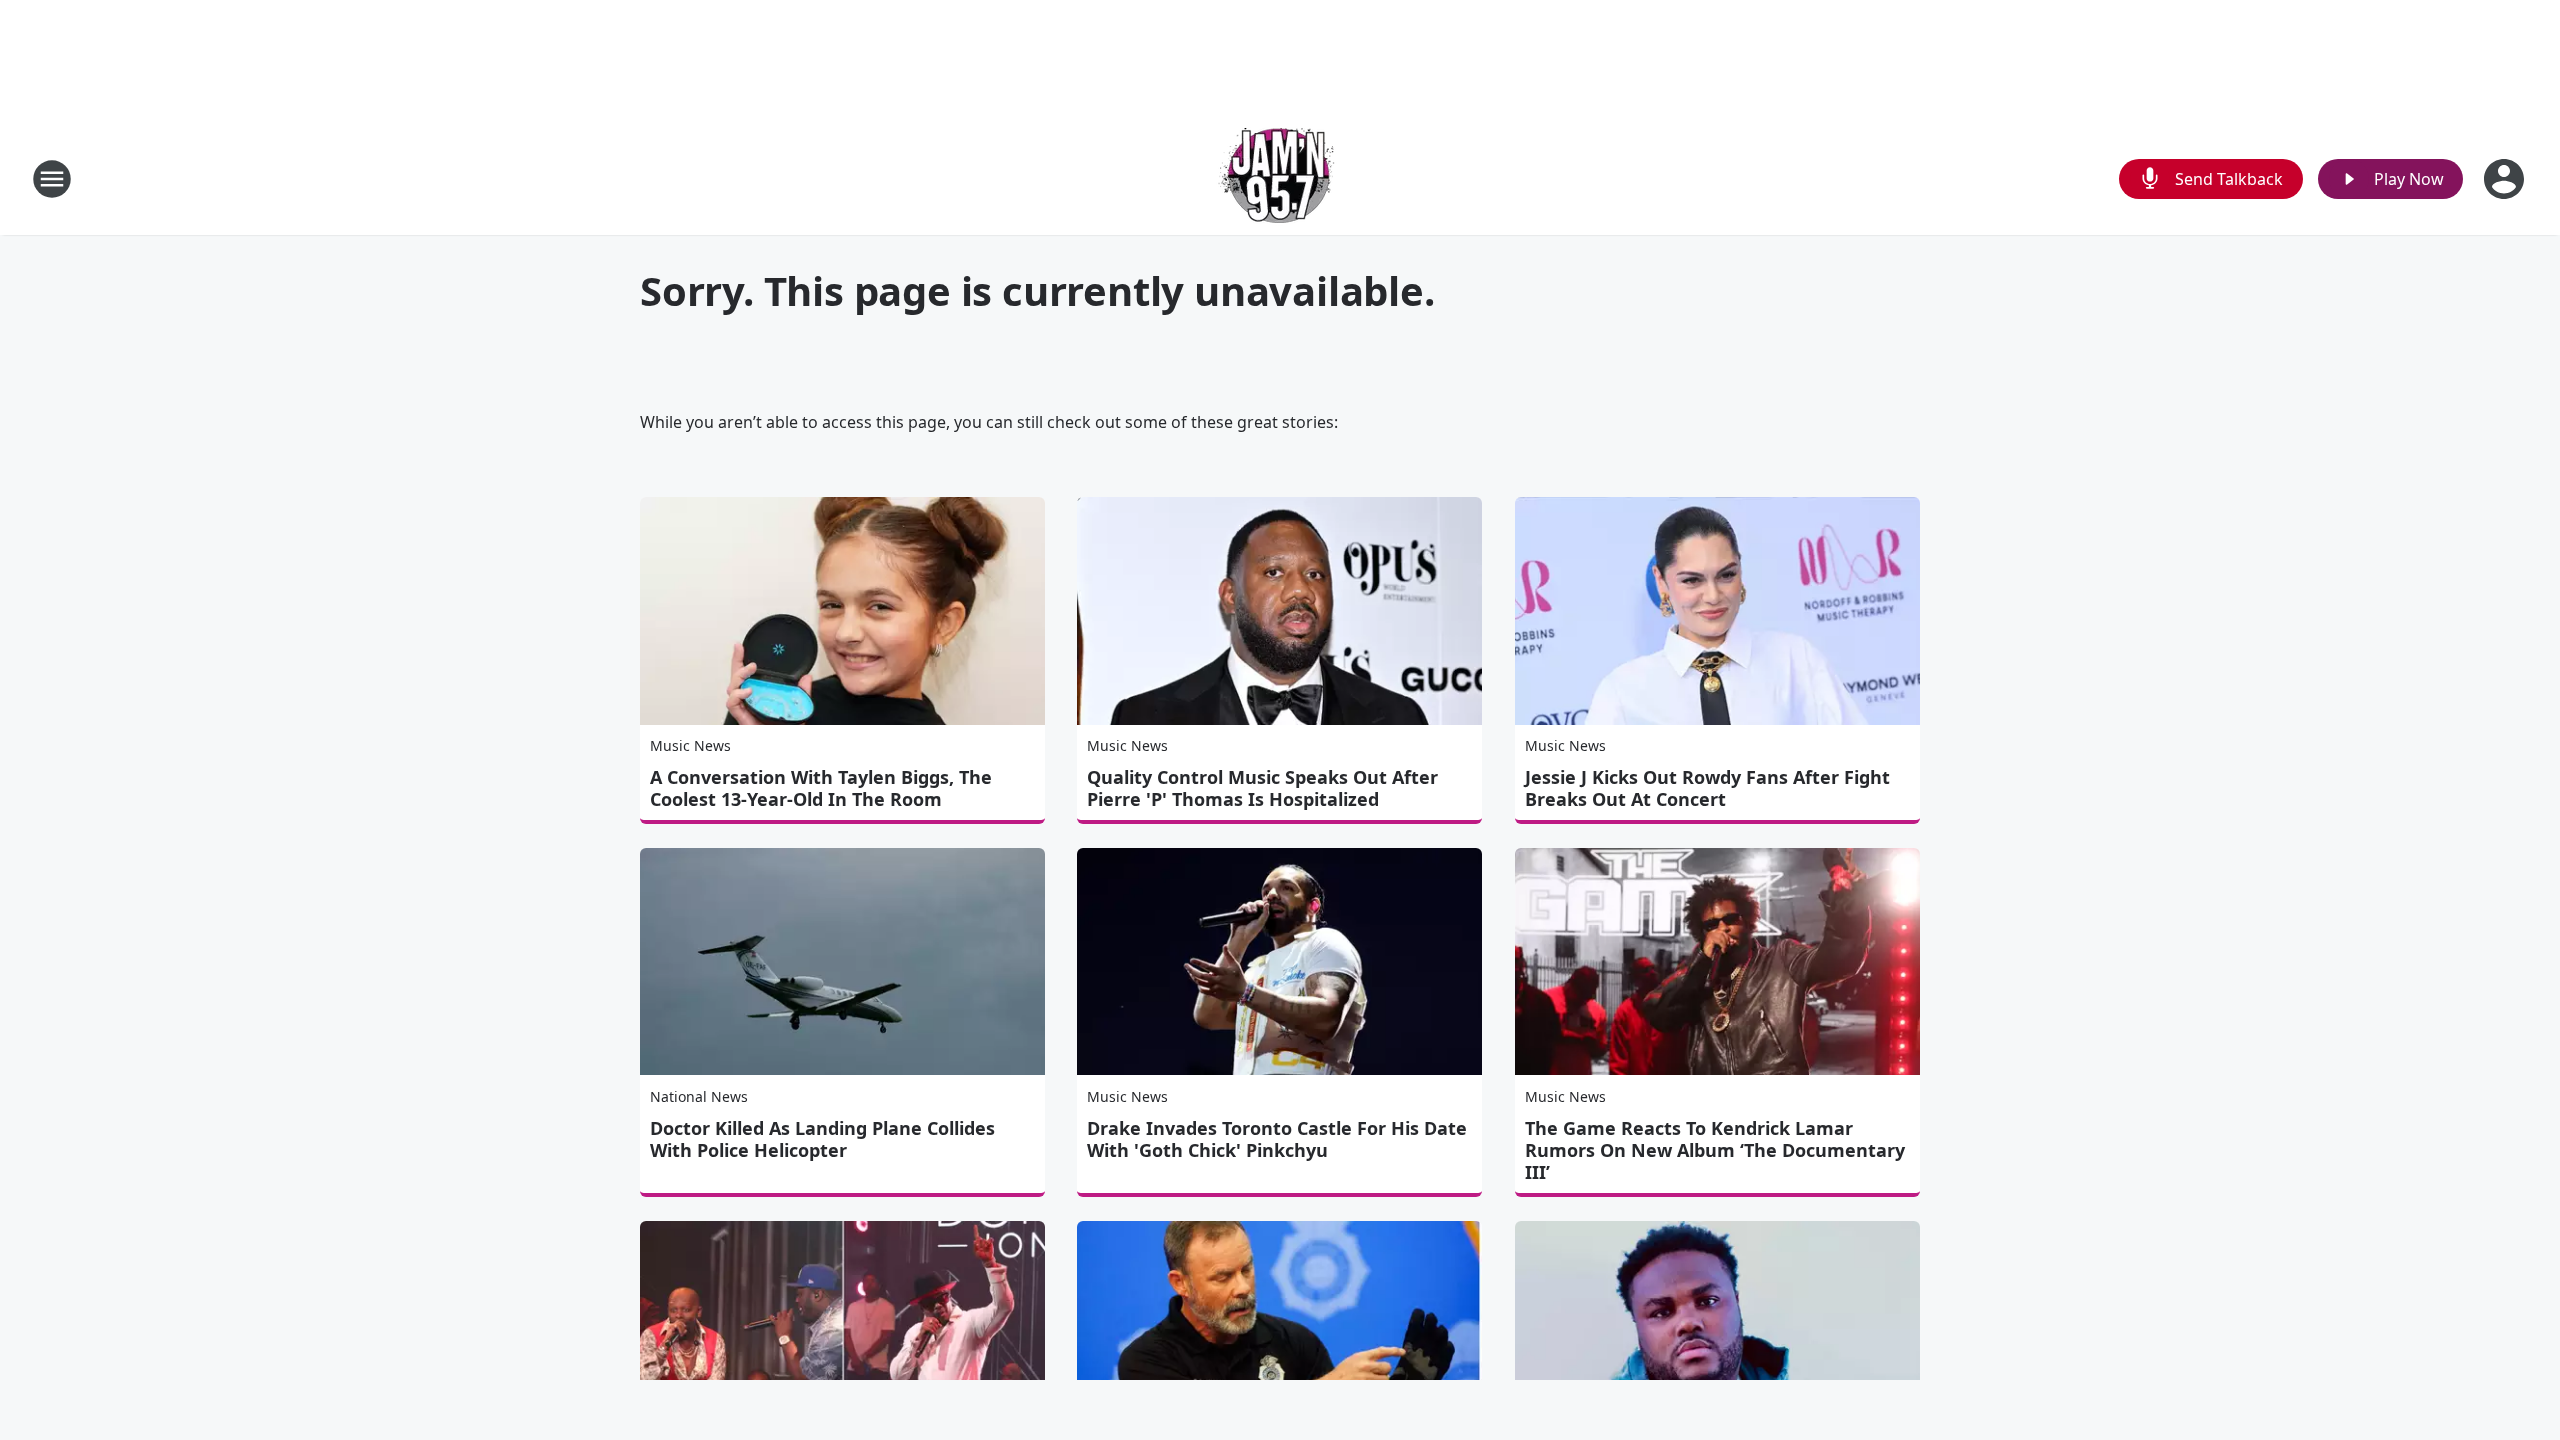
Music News (690, 745)
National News (699, 1096)
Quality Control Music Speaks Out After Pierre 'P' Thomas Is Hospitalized (1262, 788)
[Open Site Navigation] (52, 179)
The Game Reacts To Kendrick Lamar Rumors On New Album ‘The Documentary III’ (1715, 1150)
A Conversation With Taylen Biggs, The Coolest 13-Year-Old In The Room (821, 788)
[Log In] (2506, 179)
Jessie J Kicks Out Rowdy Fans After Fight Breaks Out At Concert (1707, 788)
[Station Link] (1280, 178)
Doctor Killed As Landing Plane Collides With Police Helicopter (822, 1139)
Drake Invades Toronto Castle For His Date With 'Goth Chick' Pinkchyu (1277, 1139)
